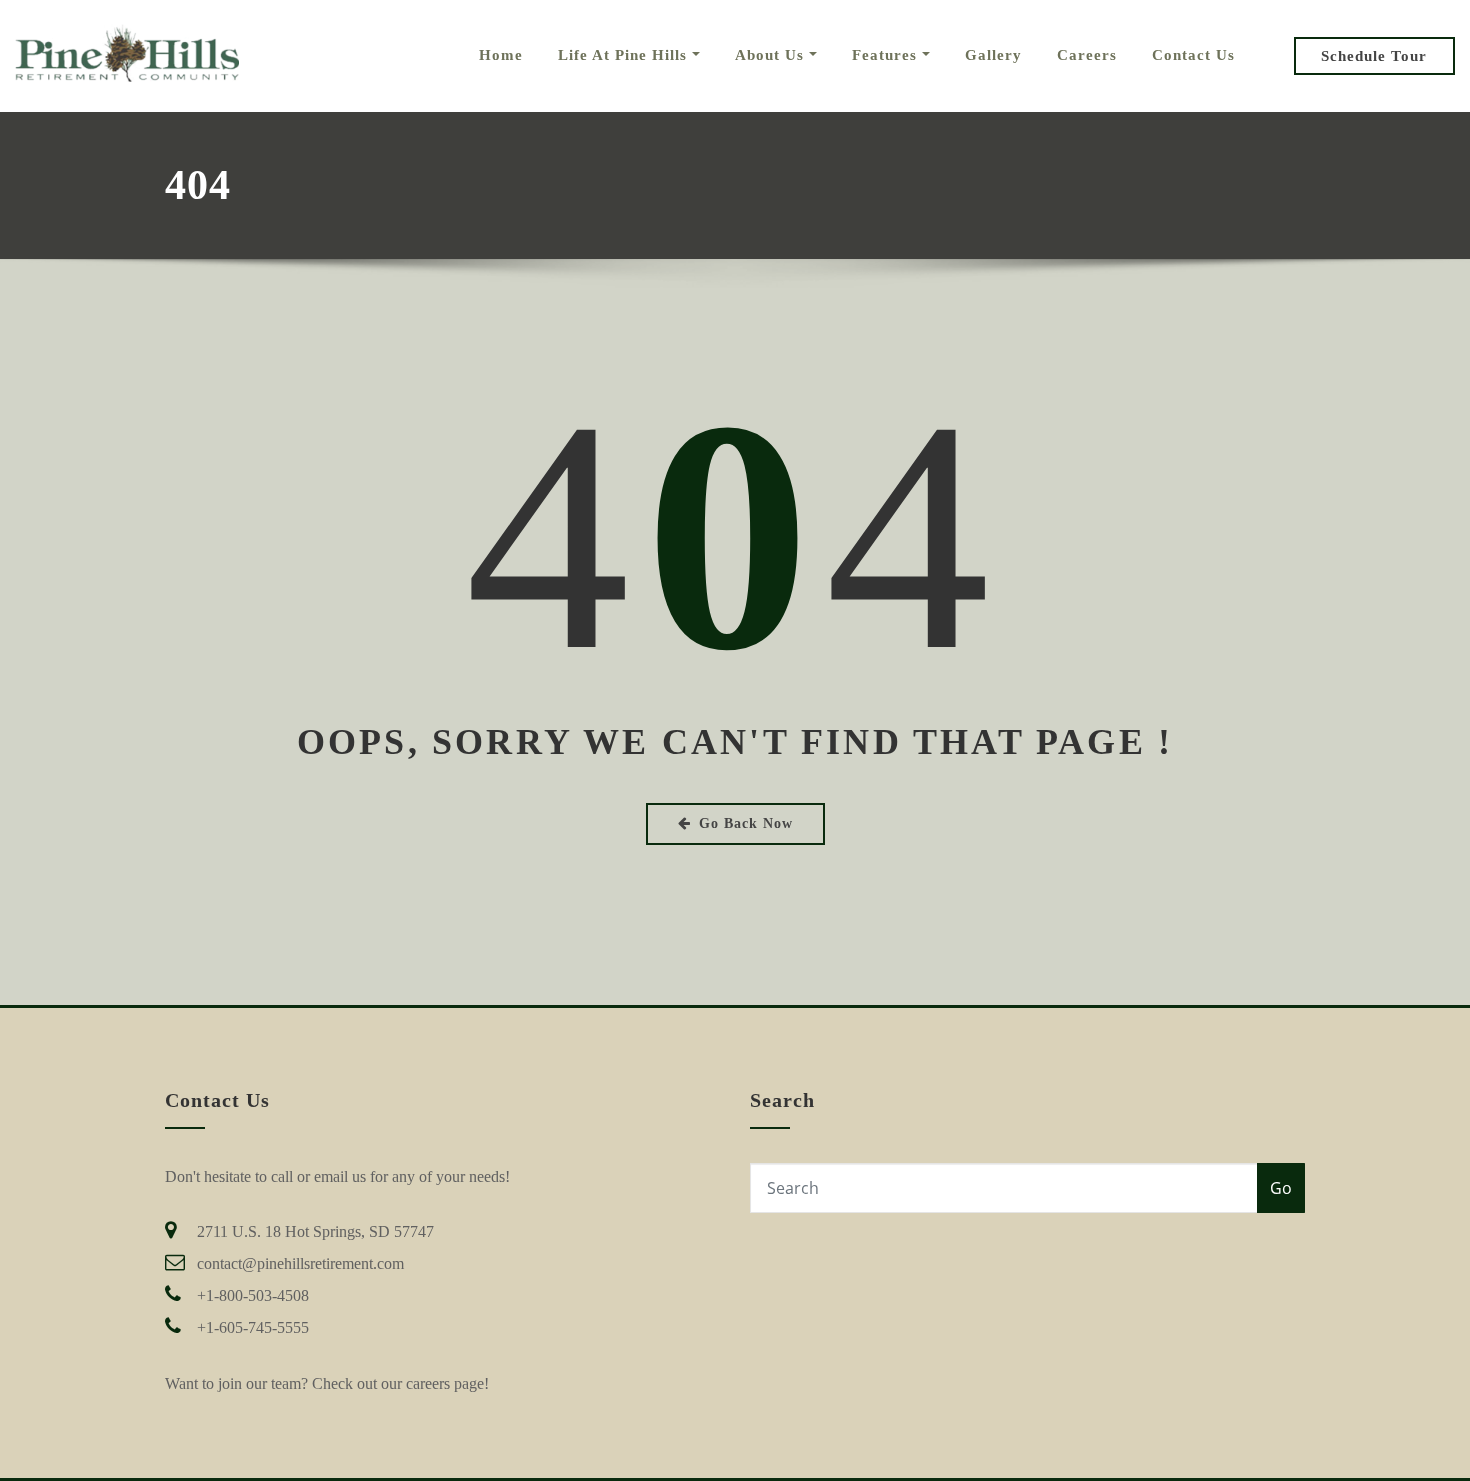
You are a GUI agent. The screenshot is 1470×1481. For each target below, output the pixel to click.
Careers (1087, 55)
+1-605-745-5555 (253, 1327)
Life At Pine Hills (625, 55)
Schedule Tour (1374, 56)
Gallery (993, 55)
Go (1281, 1188)
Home (501, 55)
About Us (772, 55)
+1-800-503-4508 (253, 1295)
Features (887, 55)
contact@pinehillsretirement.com (300, 1263)
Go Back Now (746, 823)
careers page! (447, 1383)
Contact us (1193, 55)
